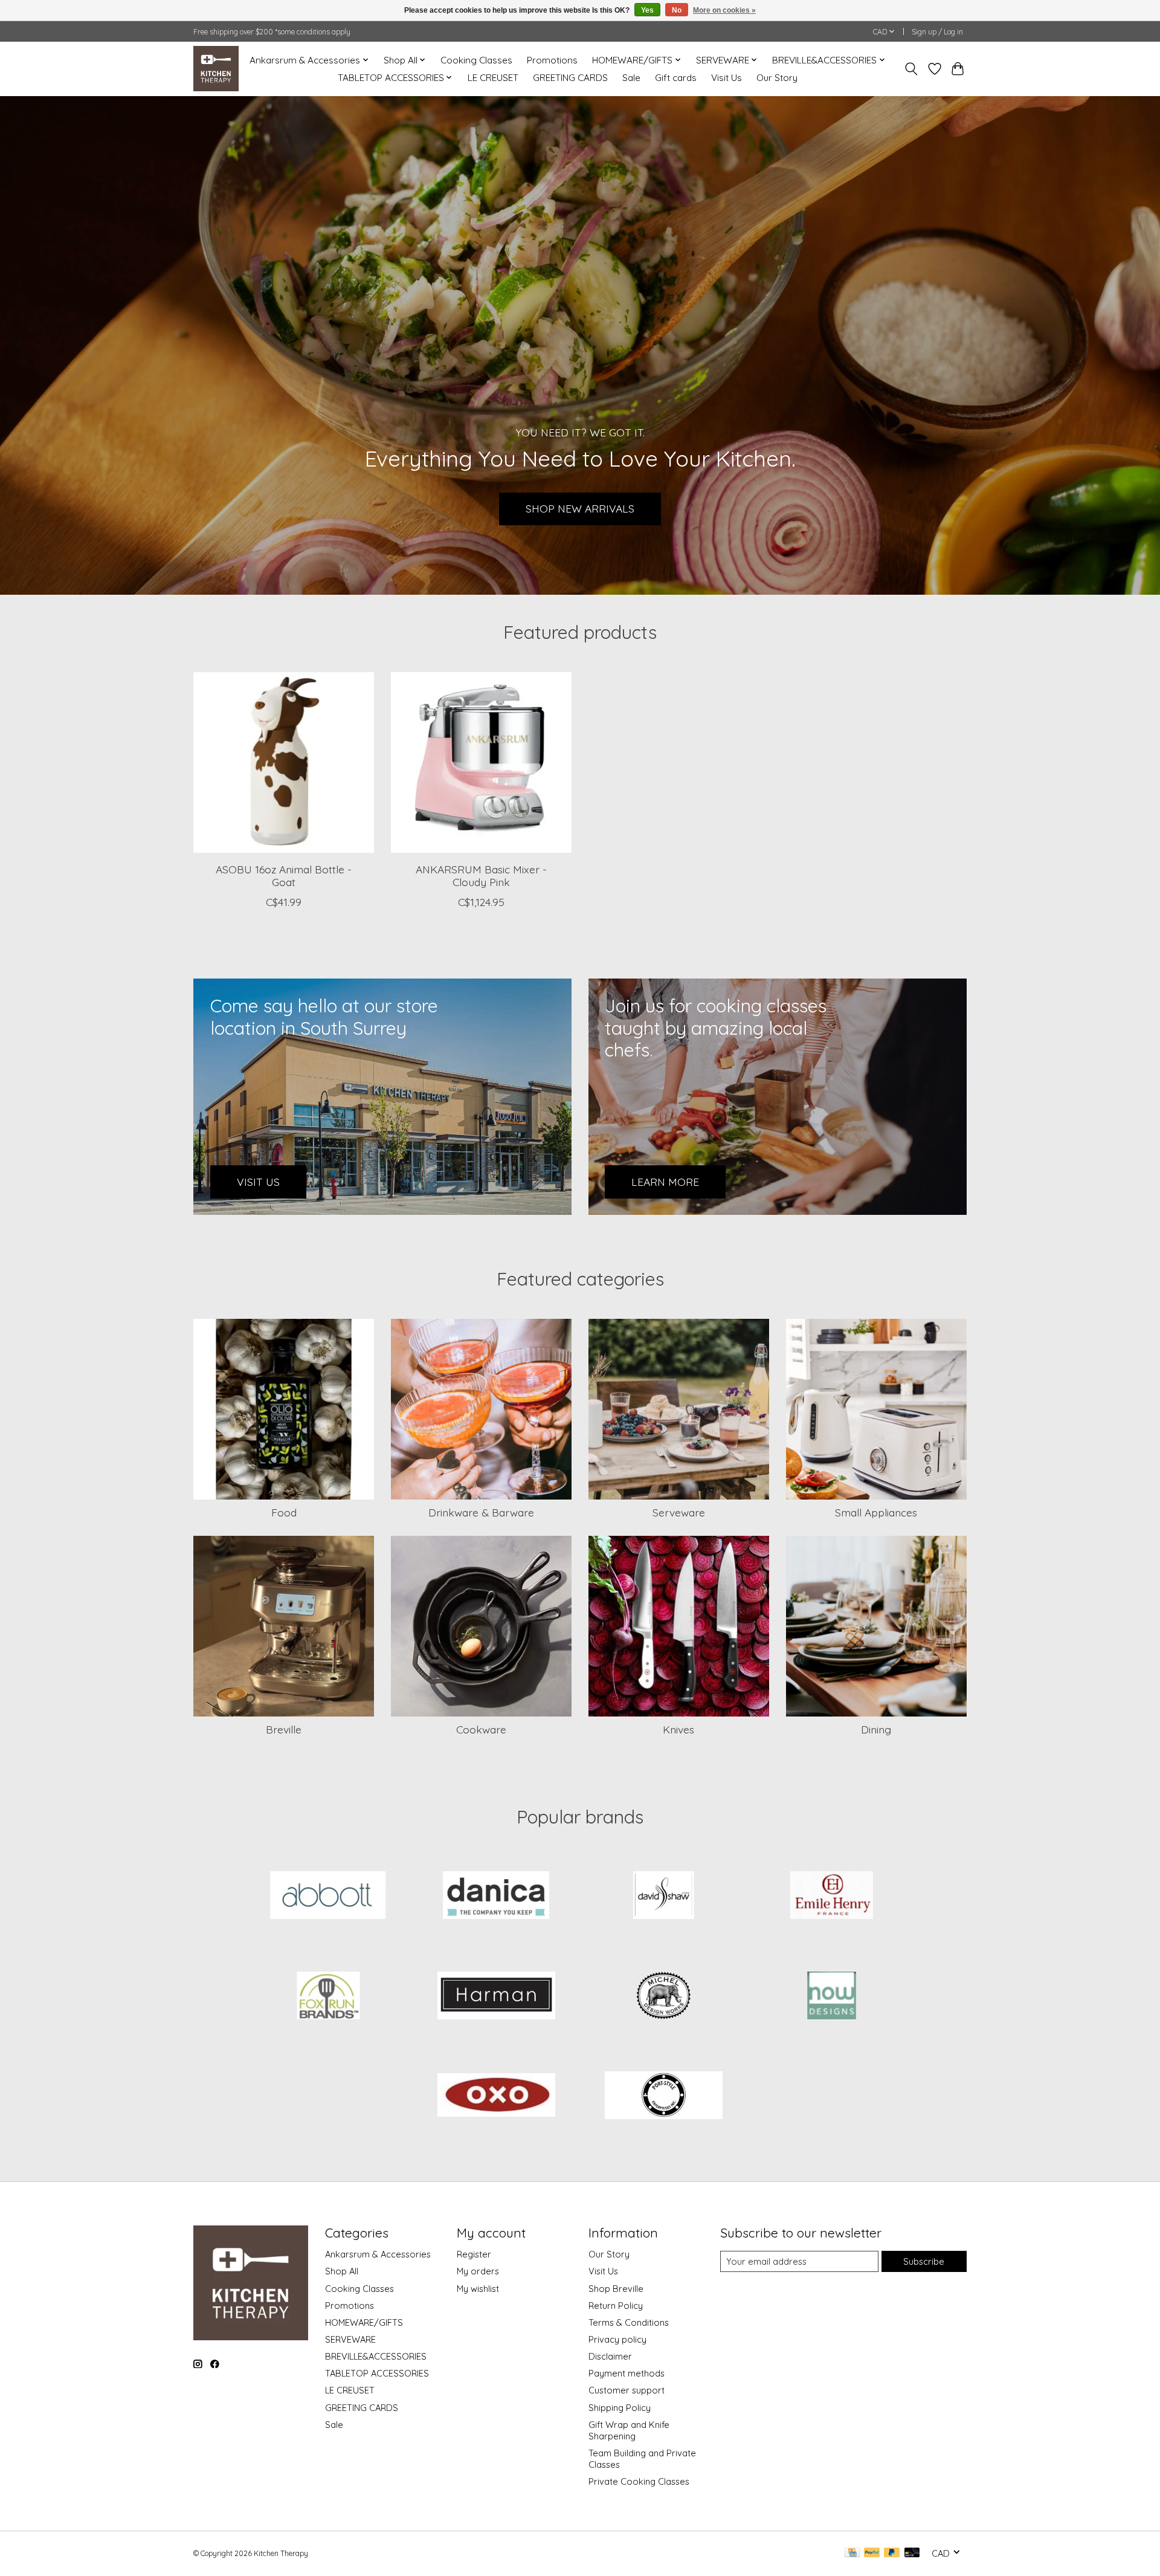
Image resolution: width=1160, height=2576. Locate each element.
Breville (284, 1729)
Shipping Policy (620, 2408)
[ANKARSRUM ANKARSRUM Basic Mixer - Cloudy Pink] (481, 762)
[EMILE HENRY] (831, 1897)
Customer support (627, 2390)
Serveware (679, 1512)
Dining (876, 1729)
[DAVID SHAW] (664, 1897)
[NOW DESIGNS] (831, 1996)
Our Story (777, 78)
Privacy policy (617, 2339)
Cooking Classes (476, 60)
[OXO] (496, 2097)
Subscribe (924, 2261)
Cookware (481, 1729)
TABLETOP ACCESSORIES (377, 2373)
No (677, 10)
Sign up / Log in (937, 32)
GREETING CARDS (570, 78)
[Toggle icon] (911, 69)
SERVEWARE (350, 2339)
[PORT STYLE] (664, 2097)
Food (284, 1512)
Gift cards (676, 78)
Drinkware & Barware (481, 1512)
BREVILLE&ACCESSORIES (376, 2356)
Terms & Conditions (629, 2322)
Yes (647, 10)
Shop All (342, 2271)
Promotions (552, 60)
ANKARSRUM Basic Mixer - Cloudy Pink (481, 875)
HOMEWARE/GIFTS (364, 2322)
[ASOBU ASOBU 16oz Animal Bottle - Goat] (284, 762)
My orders (478, 2271)
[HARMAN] (496, 1996)
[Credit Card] (852, 2553)
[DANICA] (496, 1897)
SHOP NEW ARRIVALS (580, 508)
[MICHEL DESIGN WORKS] (664, 1996)
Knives (678, 1729)
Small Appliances (876, 1512)
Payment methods (627, 2373)
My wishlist (478, 2289)
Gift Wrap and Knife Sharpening (629, 2430)
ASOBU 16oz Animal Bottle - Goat (284, 875)
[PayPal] (872, 2553)
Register (474, 2254)
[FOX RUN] (329, 1996)
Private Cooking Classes (639, 2481)
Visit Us (727, 78)
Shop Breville (616, 2289)
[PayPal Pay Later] (892, 2553)
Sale (631, 78)
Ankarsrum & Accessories (378, 2254)
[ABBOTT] (329, 1897)
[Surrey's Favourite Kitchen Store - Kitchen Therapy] (216, 69)
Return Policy (616, 2306)
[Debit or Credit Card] (912, 2553)
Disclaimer (610, 2356)
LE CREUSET (493, 78)
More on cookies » (724, 10)
